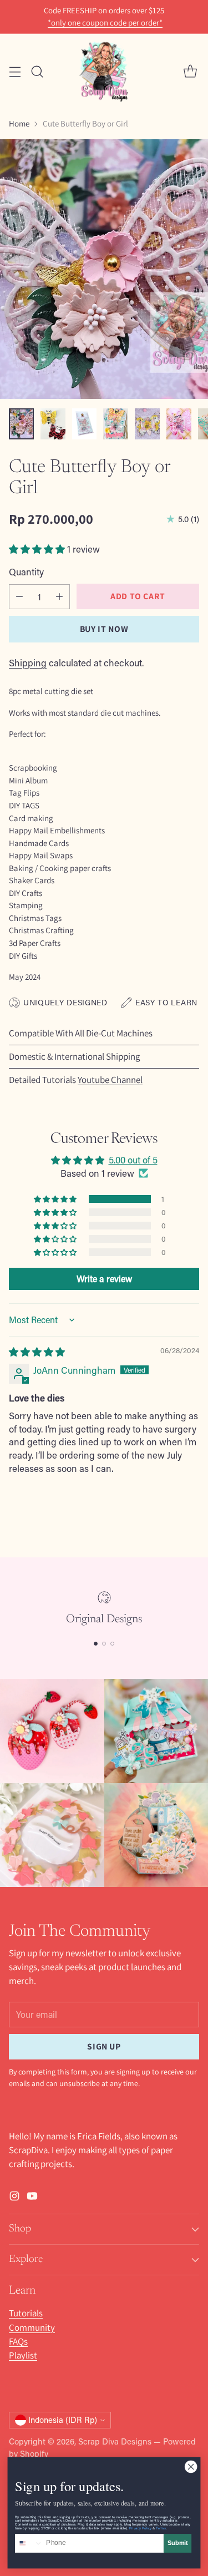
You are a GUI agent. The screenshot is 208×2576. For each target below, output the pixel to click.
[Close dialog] (191, 2467)
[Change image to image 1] (21, 424)
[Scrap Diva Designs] (104, 71)
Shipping (28, 662)
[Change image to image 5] (147, 424)
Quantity (26, 571)
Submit (178, 2543)
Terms (161, 2528)
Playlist (23, 2355)
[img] (37, 1352)
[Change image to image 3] (85, 424)
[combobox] (29, 2544)
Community (32, 2327)
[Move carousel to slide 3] (112, 1644)
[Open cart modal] (190, 71)
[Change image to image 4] (116, 424)
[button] (38, 549)
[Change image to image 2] (53, 424)
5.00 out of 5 (133, 1160)
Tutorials (26, 2313)
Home (19, 123)
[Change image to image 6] (179, 424)
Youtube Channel (110, 1080)
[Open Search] (37, 71)
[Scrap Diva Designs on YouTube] (32, 2198)
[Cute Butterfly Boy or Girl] (104, 269)
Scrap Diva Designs (115, 2441)
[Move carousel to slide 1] (96, 1644)
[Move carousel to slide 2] (104, 1644)
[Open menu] (15, 71)
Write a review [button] (104, 1279)
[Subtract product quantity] (19, 597)
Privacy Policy (140, 2528)
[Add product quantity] (59, 597)
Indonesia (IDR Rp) (63, 2420)
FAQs (18, 2341)
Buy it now (104, 629)
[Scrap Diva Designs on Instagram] (14, 2198)
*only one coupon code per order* (105, 23)
